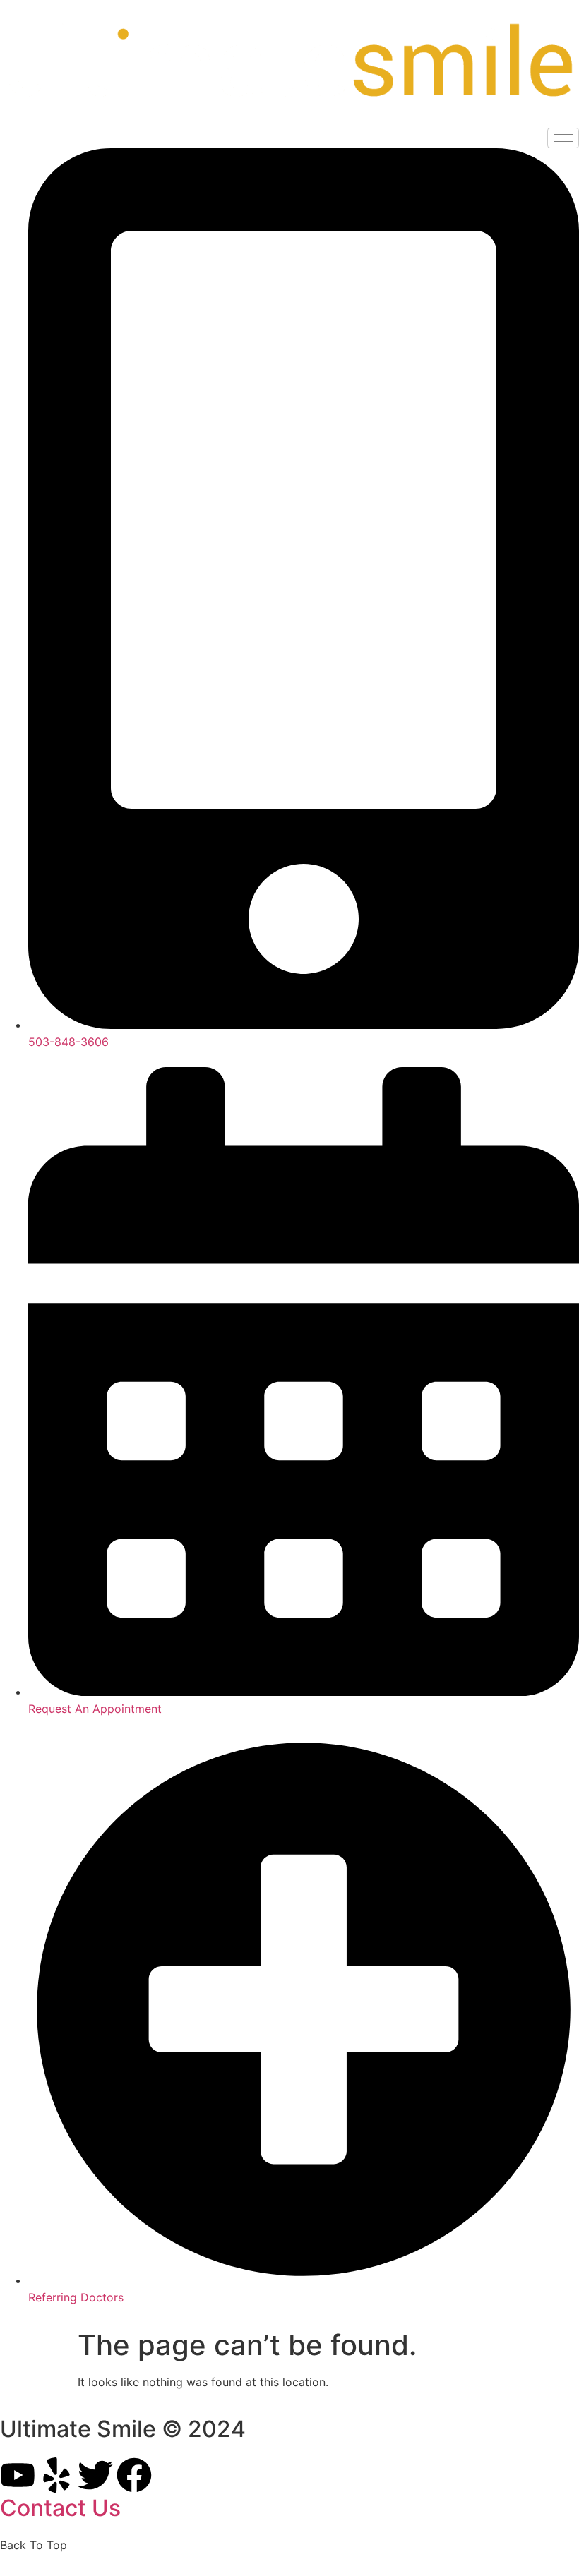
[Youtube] (18, 2475)
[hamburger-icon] (563, 138)
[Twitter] (95, 2475)
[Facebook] (134, 2475)
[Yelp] (56, 2475)
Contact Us (60, 2508)
